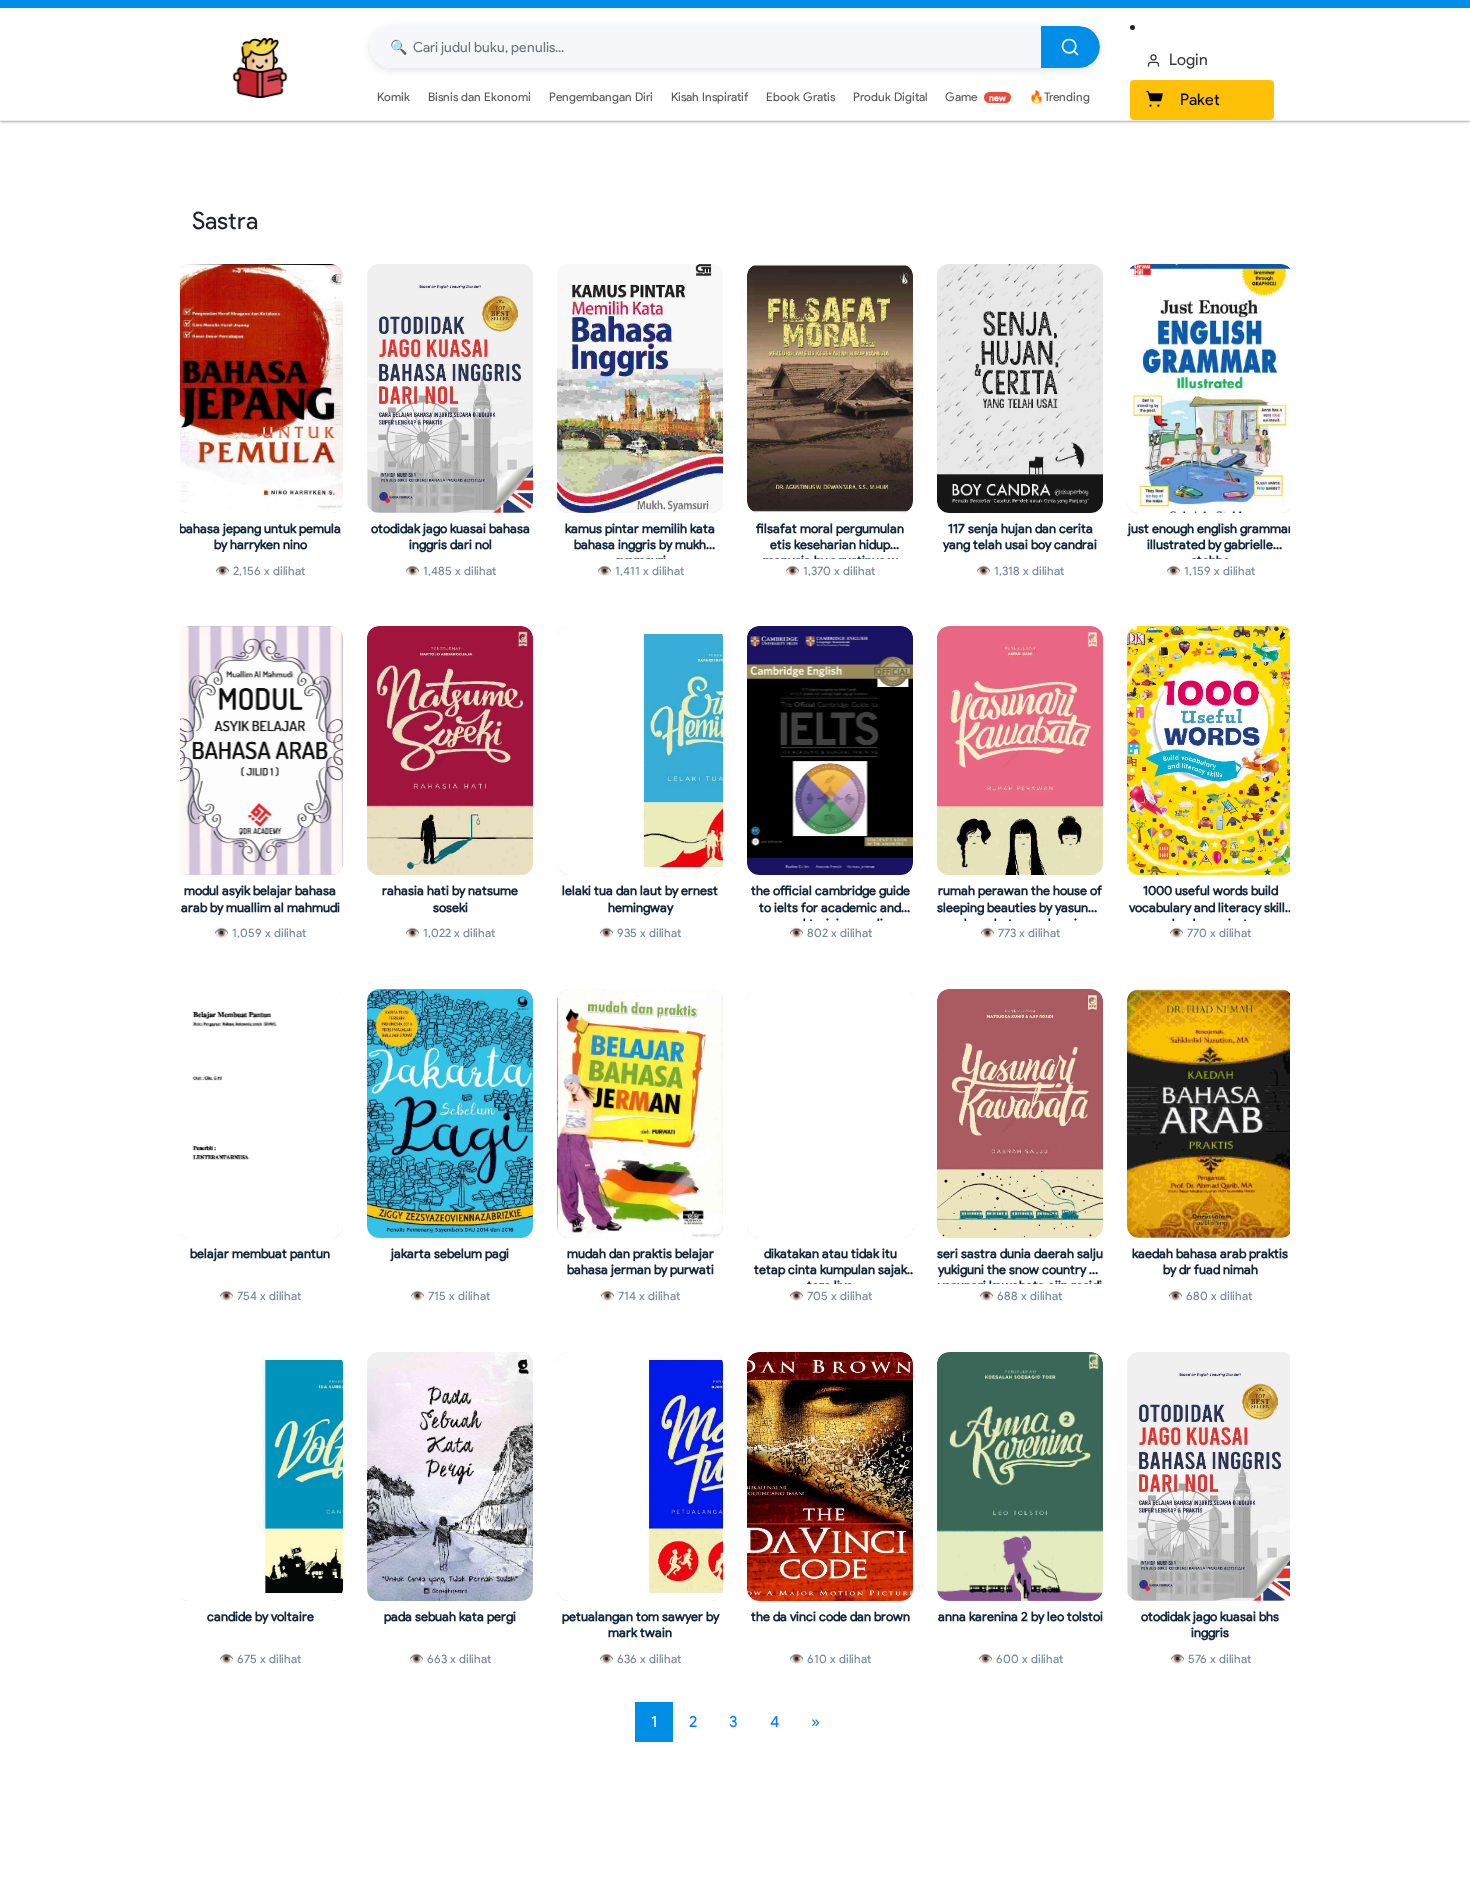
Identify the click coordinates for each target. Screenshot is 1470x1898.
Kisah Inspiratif (709, 96)
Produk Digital (890, 96)
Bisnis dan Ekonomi (479, 96)
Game (975, 96)
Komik (393, 96)
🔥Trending (1059, 96)
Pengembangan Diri (601, 96)
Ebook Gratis (800, 96)
